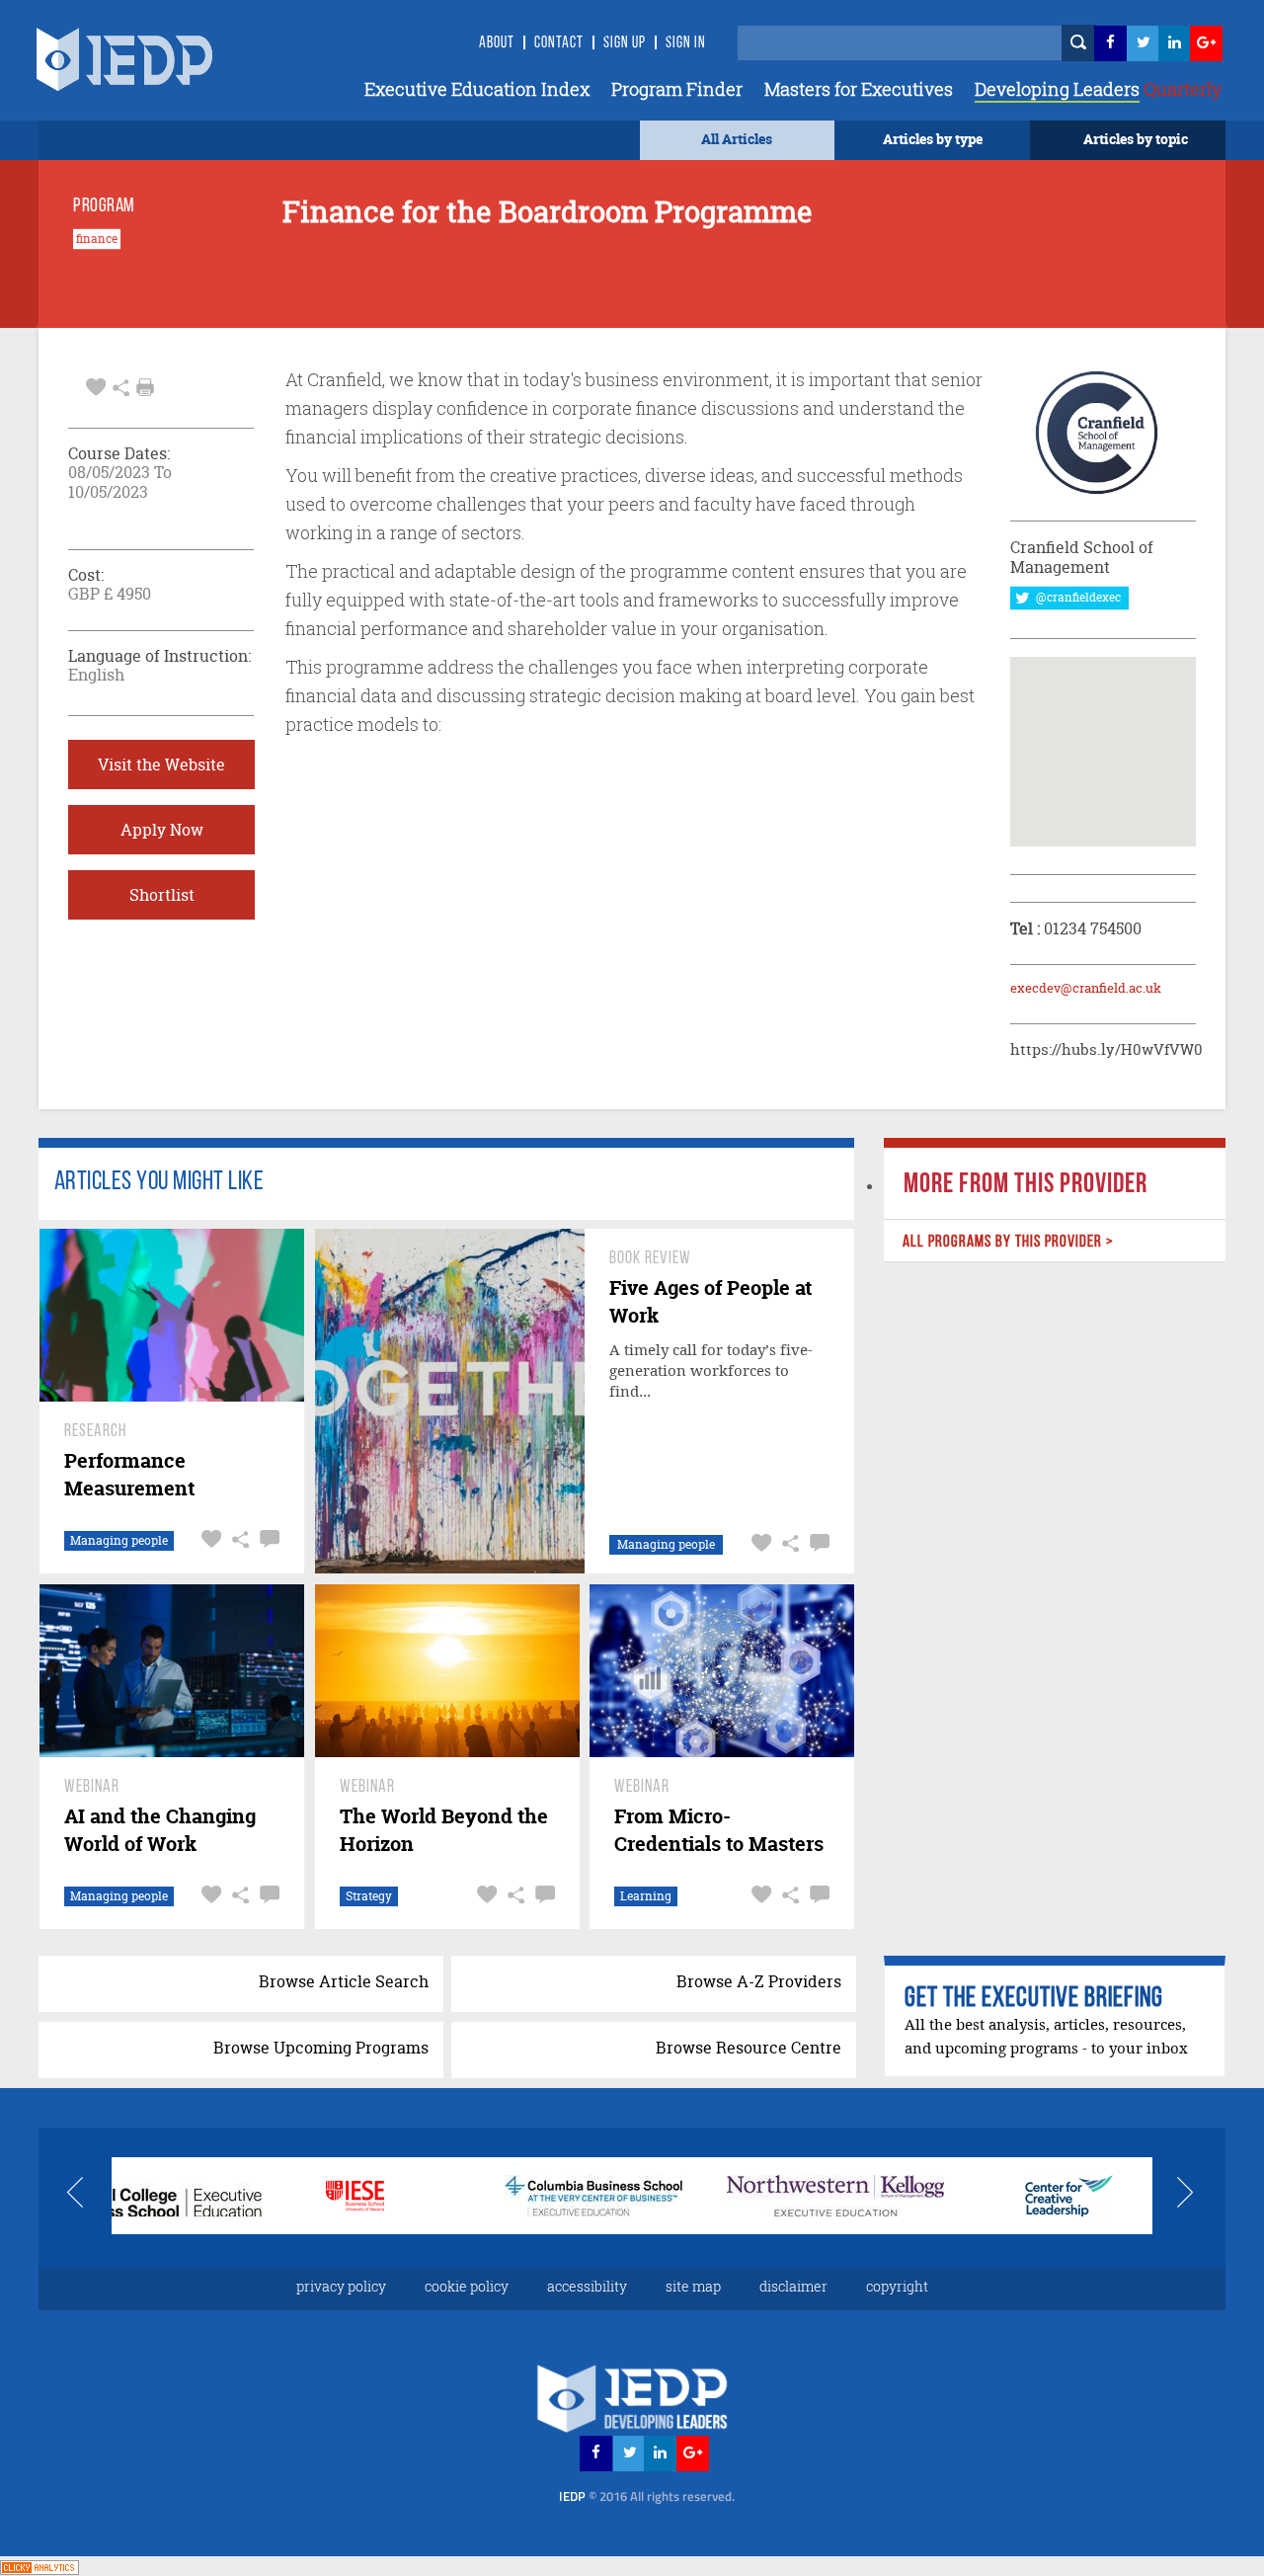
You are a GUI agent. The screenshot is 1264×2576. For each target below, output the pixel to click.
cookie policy (467, 2286)
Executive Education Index (477, 89)
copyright (897, 2286)
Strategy (369, 1896)
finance (97, 239)
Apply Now (162, 830)
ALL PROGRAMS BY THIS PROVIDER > (1007, 1242)
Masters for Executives (859, 89)
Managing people (119, 1540)
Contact (559, 43)
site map (693, 2286)
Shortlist (162, 895)
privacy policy (341, 2286)
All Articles (737, 139)
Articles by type (933, 139)
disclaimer (793, 2286)
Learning (646, 1896)
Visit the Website (161, 765)
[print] (145, 387)
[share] (121, 385)
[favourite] (96, 385)
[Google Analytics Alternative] (39, 2566)
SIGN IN (686, 43)
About (497, 43)
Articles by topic (1136, 139)
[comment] (267, 1539)
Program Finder (677, 89)
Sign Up (625, 43)
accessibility (587, 2286)
